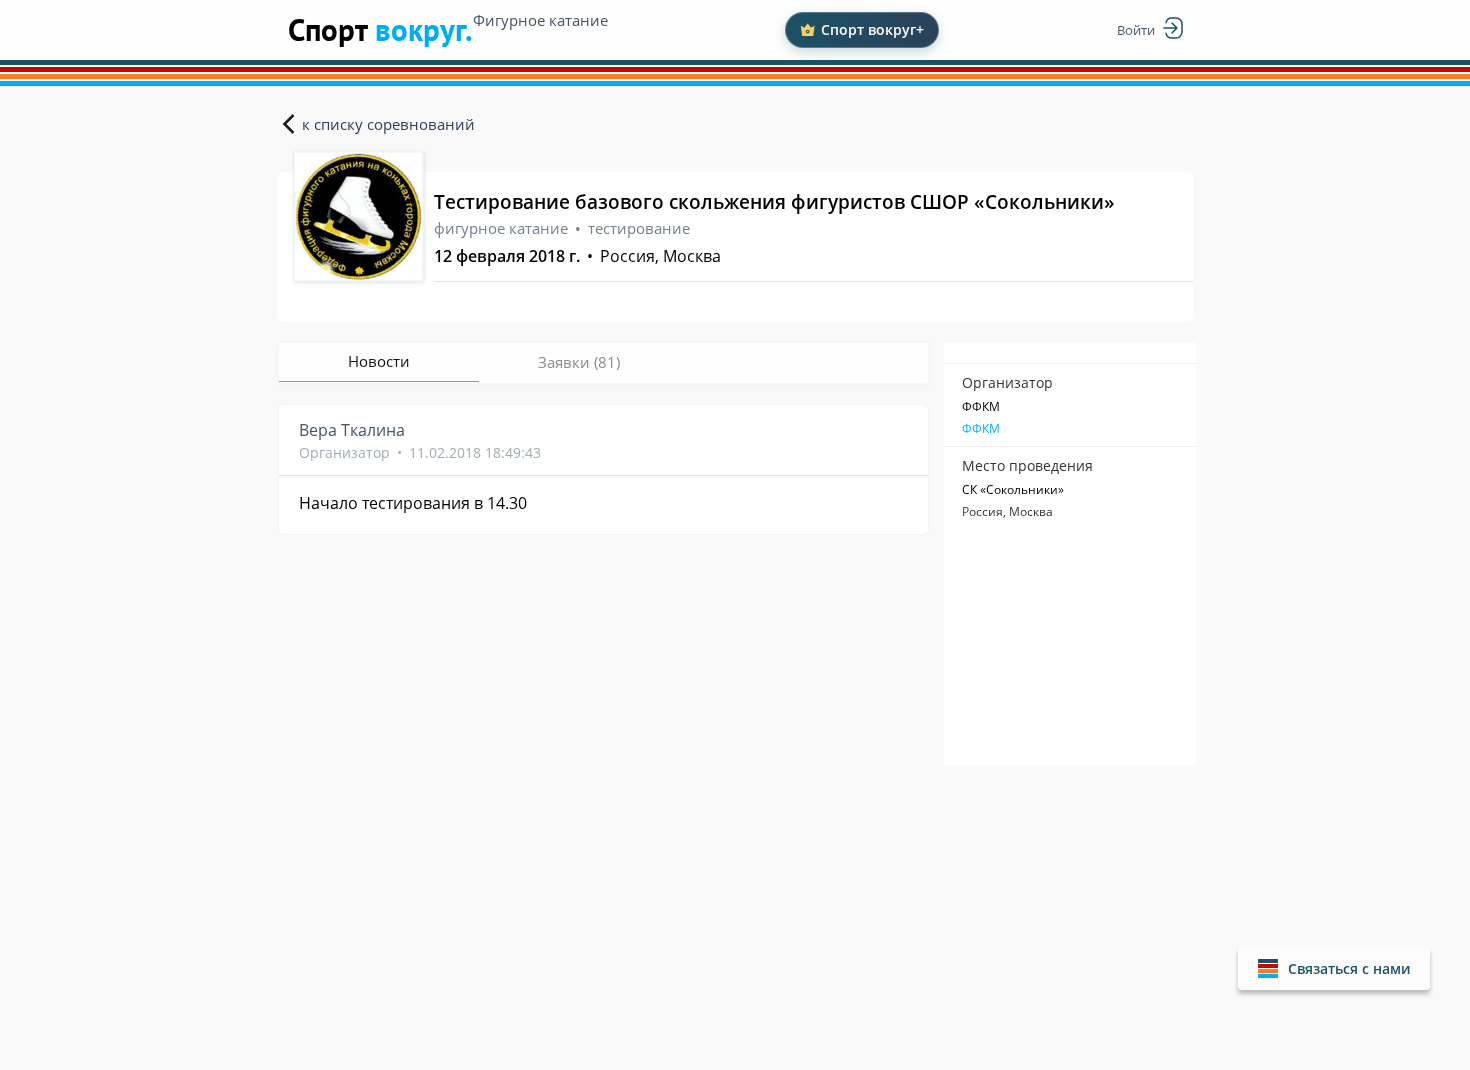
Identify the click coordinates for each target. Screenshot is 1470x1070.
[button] (1334, 968)
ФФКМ (981, 429)
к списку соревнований (388, 124)
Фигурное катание (540, 20)
